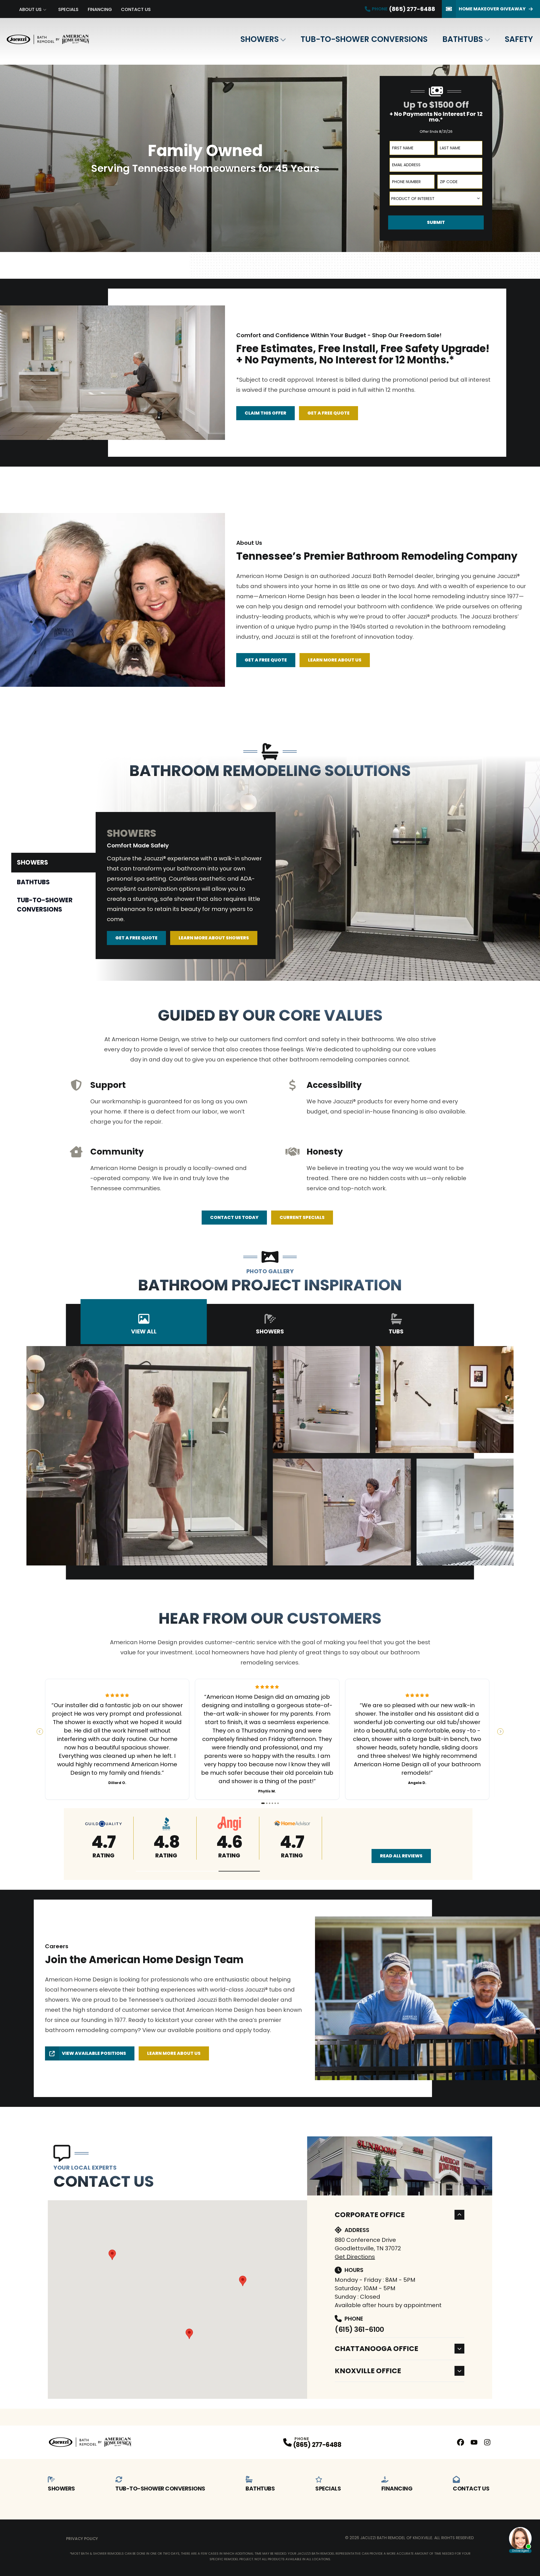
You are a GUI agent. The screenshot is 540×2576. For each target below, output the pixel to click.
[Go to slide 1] (263, 1803)
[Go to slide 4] (272, 1803)
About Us (30, 9)
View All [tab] (144, 1331)
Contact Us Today (234, 1217)
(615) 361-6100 (359, 2329)
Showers (260, 39)
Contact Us (136, 9)
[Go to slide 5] (275, 1803)
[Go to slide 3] (270, 1803)
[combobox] (436, 199)
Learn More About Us (335, 660)
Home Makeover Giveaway (492, 9)
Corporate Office (370, 2215)
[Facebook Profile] (461, 2442)
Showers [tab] (32, 862)
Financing (100, 9)
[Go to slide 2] (267, 1803)
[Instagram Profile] (487, 2442)
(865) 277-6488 (317, 2445)
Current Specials (302, 1217)
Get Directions (355, 2257)
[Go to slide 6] (278, 1803)
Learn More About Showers (214, 938)
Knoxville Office (368, 2371)
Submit (436, 222)
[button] (157, 1871)
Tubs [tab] (396, 1331)
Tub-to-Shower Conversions (364, 39)
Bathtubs (463, 39)
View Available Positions (94, 2053)
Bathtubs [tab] (33, 882)
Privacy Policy (82, 2539)
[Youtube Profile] (474, 2442)
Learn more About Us (174, 2053)
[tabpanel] (318, 868)
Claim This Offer (265, 413)
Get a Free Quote (328, 413)
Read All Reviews (401, 1856)
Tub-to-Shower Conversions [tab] (45, 905)
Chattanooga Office (376, 2349)
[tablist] (53, 885)
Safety (519, 39)
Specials (68, 9)
